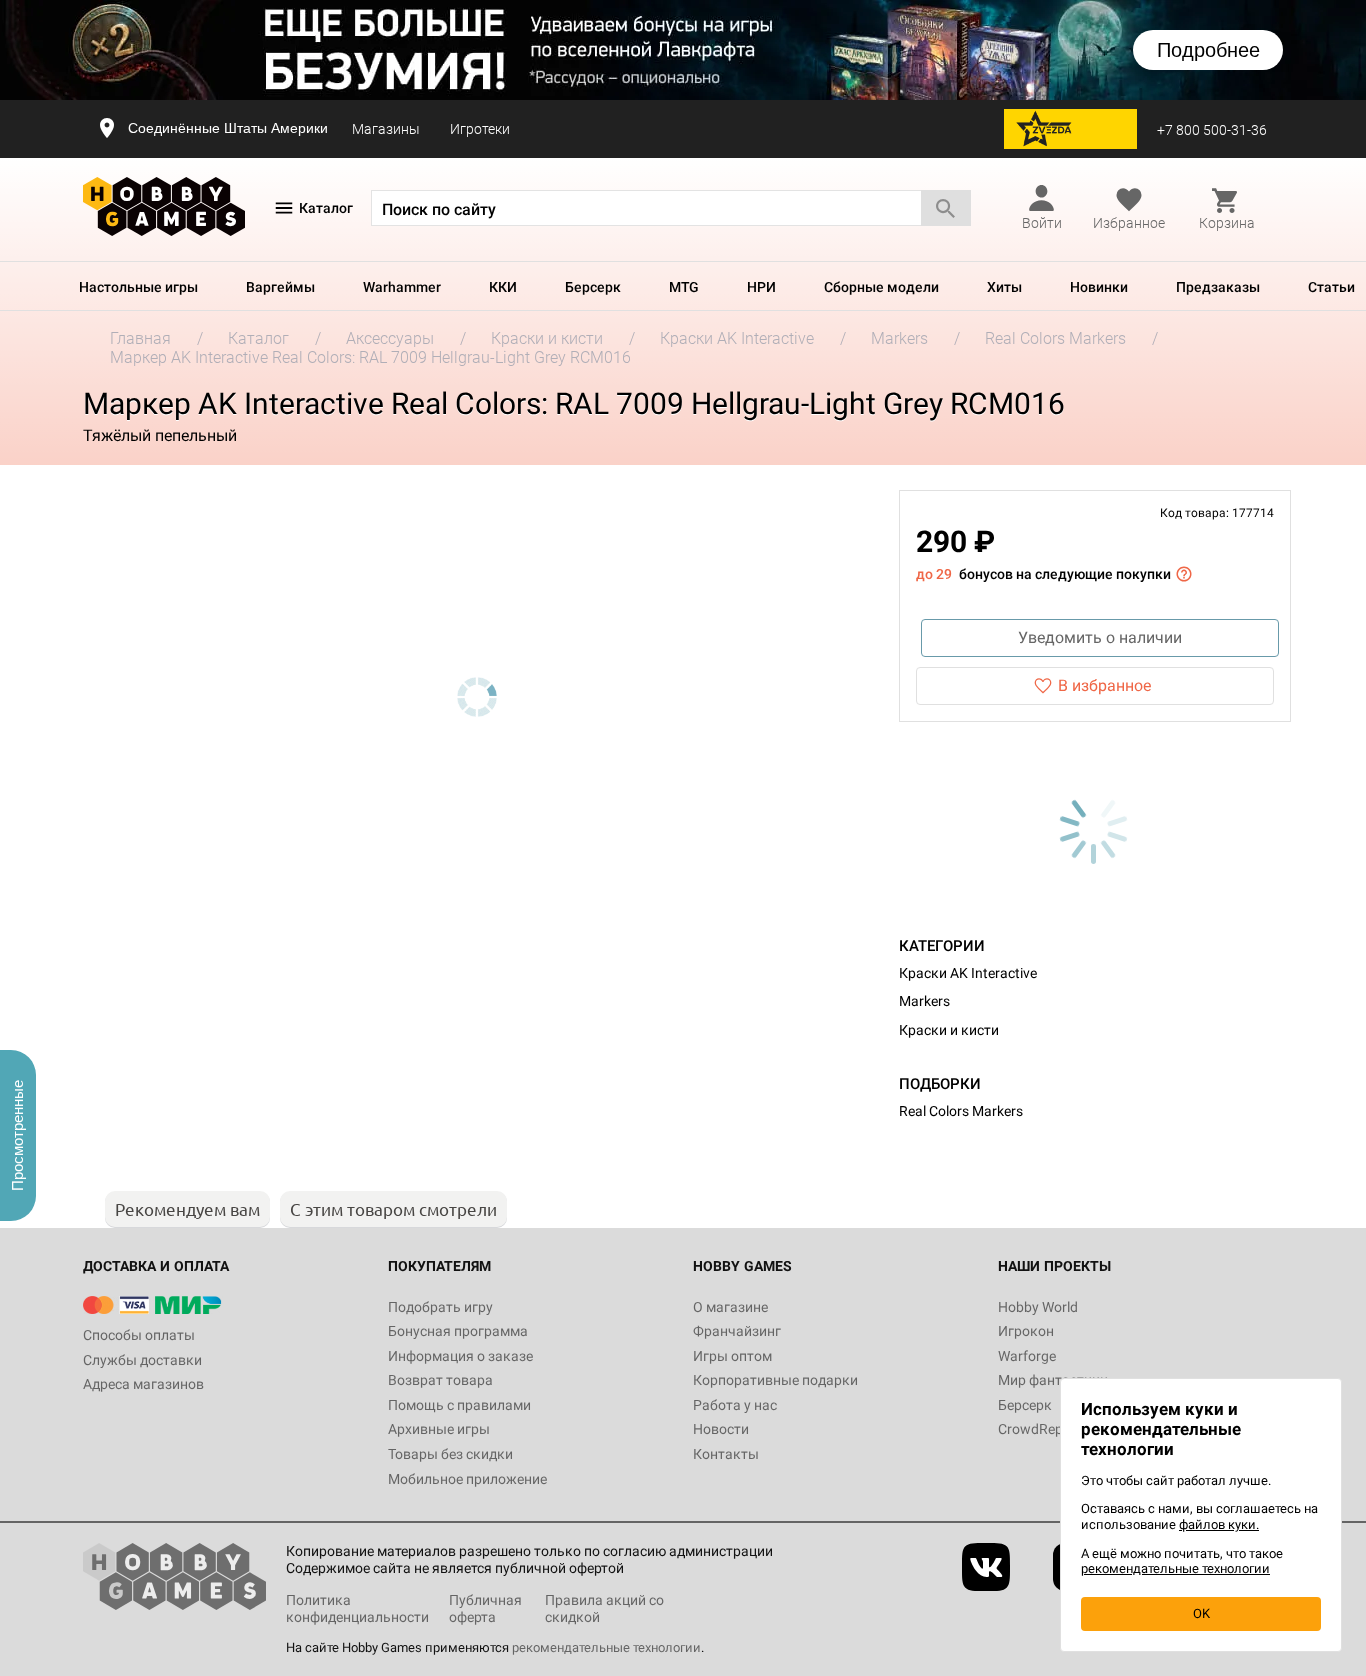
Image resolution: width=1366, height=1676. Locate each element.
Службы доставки (142, 1360)
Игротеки (480, 129)
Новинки (1099, 287)
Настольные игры (138, 287)
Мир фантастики (1053, 1380)
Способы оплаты (139, 1335)
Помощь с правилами (459, 1405)
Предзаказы (1218, 287)
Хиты (1004, 287)
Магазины (386, 129)
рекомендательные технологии (606, 1647)
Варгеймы (280, 287)
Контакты (726, 1454)
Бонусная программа (458, 1331)
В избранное (1104, 685)
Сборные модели (881, 287)
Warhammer (402, 287)
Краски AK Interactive (968, 973)
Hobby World (1038, 1307)
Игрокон (1026, 1331)
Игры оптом (732, 1356)
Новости (721, 1429)
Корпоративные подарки (775, 1380)
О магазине (730, 1307)
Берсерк (593, 287)
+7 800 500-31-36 (1212, 130)
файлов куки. (1219, 1524)
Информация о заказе (460, 1356)
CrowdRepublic (1045, 1429)
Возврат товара (440, 1380)
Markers (924, 1001)
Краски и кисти (949, 1030)
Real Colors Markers (961, 1111)
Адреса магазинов (143, 1384)
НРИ (761, 287)
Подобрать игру (440, 1307)
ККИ (503, 287)
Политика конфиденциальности (357, 1608)
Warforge (1027, 1356)
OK (1201, 1613)
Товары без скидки (450, 1454)
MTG (684, 287)
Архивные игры (439, 1429)
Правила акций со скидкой (604, 1608)
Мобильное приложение (467, 1479)
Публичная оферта (485, 1608)
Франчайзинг (737, 1331)
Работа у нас (735, 1405)
